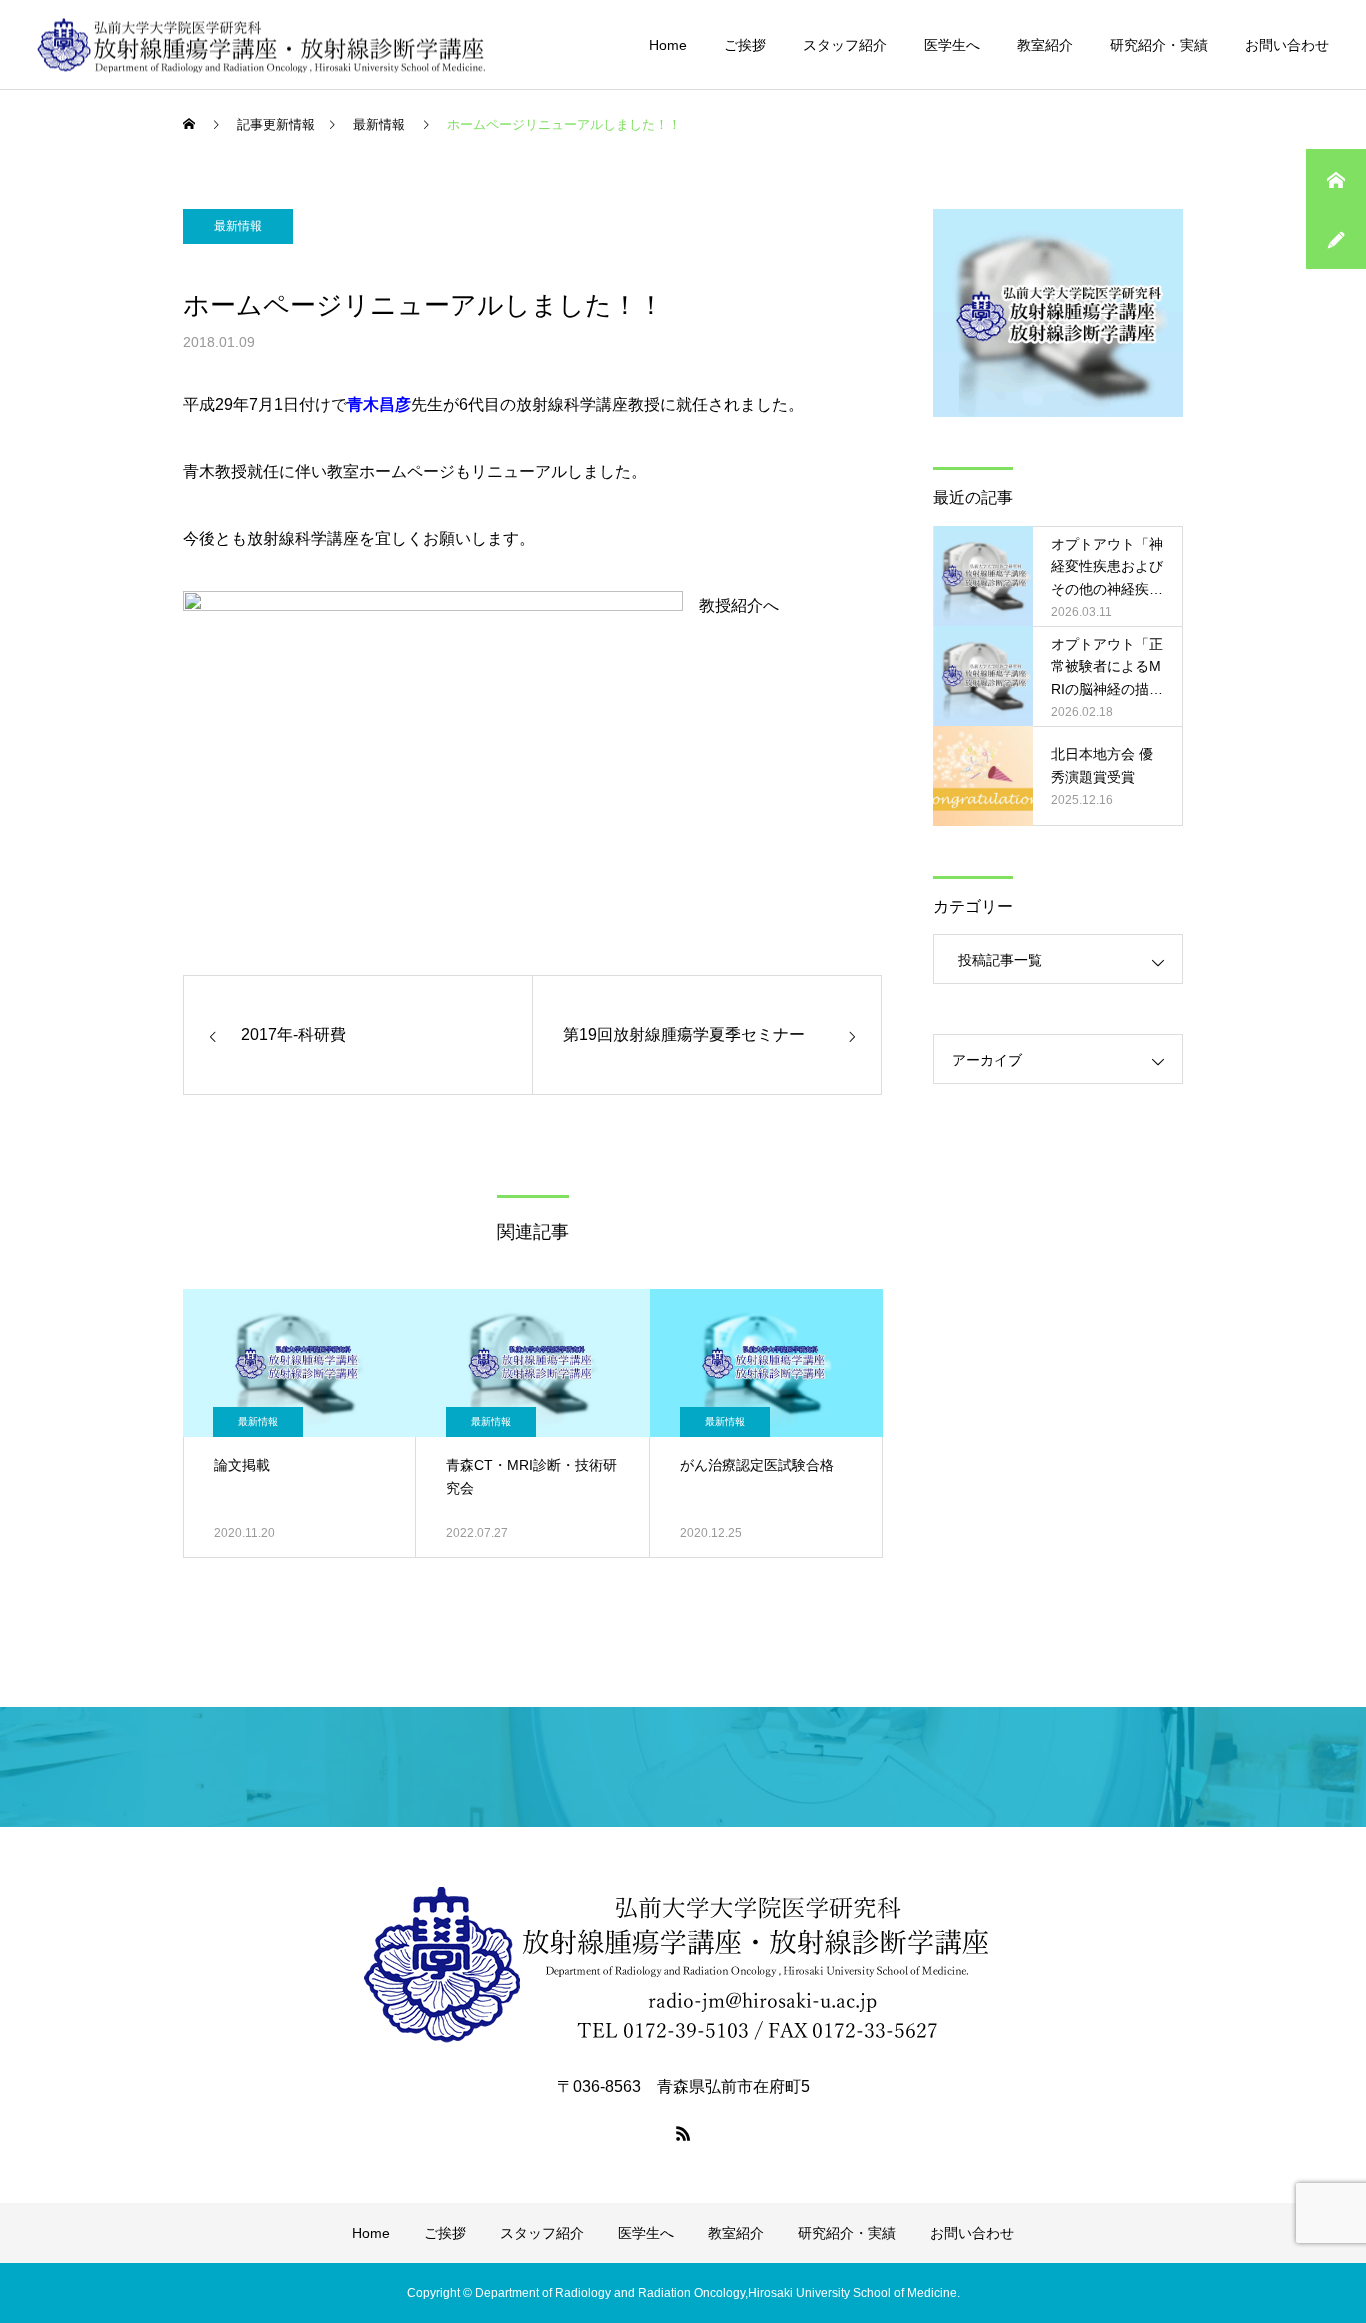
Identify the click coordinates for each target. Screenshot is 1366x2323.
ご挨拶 (745, 45)
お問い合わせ (1287, 45)
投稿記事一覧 (1000, 960)
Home (668, 45)
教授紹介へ (739, 605)
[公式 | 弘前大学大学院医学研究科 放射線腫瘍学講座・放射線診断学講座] (262, 44)
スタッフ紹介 (845, 45)
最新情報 (238, 226)
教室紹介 (1045, 45)
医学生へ (952, 45)
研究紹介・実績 (1159, 45)
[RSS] (683, 2133)
